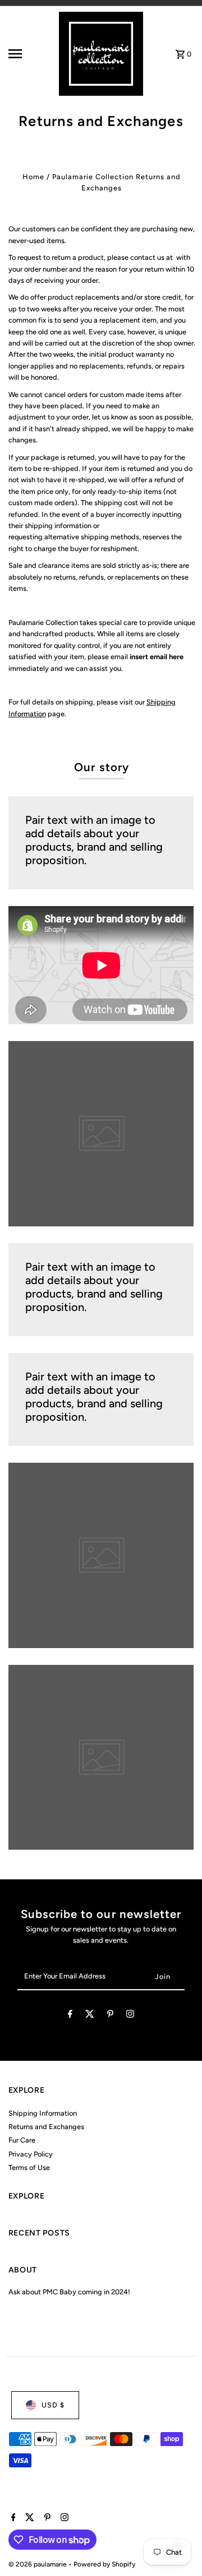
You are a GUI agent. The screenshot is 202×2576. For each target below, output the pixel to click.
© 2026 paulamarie (38, 2564)
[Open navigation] (23, 54)
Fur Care (22, 2140)
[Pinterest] (110, 2016)
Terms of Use (29, 2167)
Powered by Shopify (104, 2564)
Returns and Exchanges (46, 2127)
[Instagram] (130, 2016)
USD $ (53, 2405)
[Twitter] (90, 2016)
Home (33, 177)
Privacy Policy (31, 2154)
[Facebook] (70, 2016)
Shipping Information (43, 2113)
